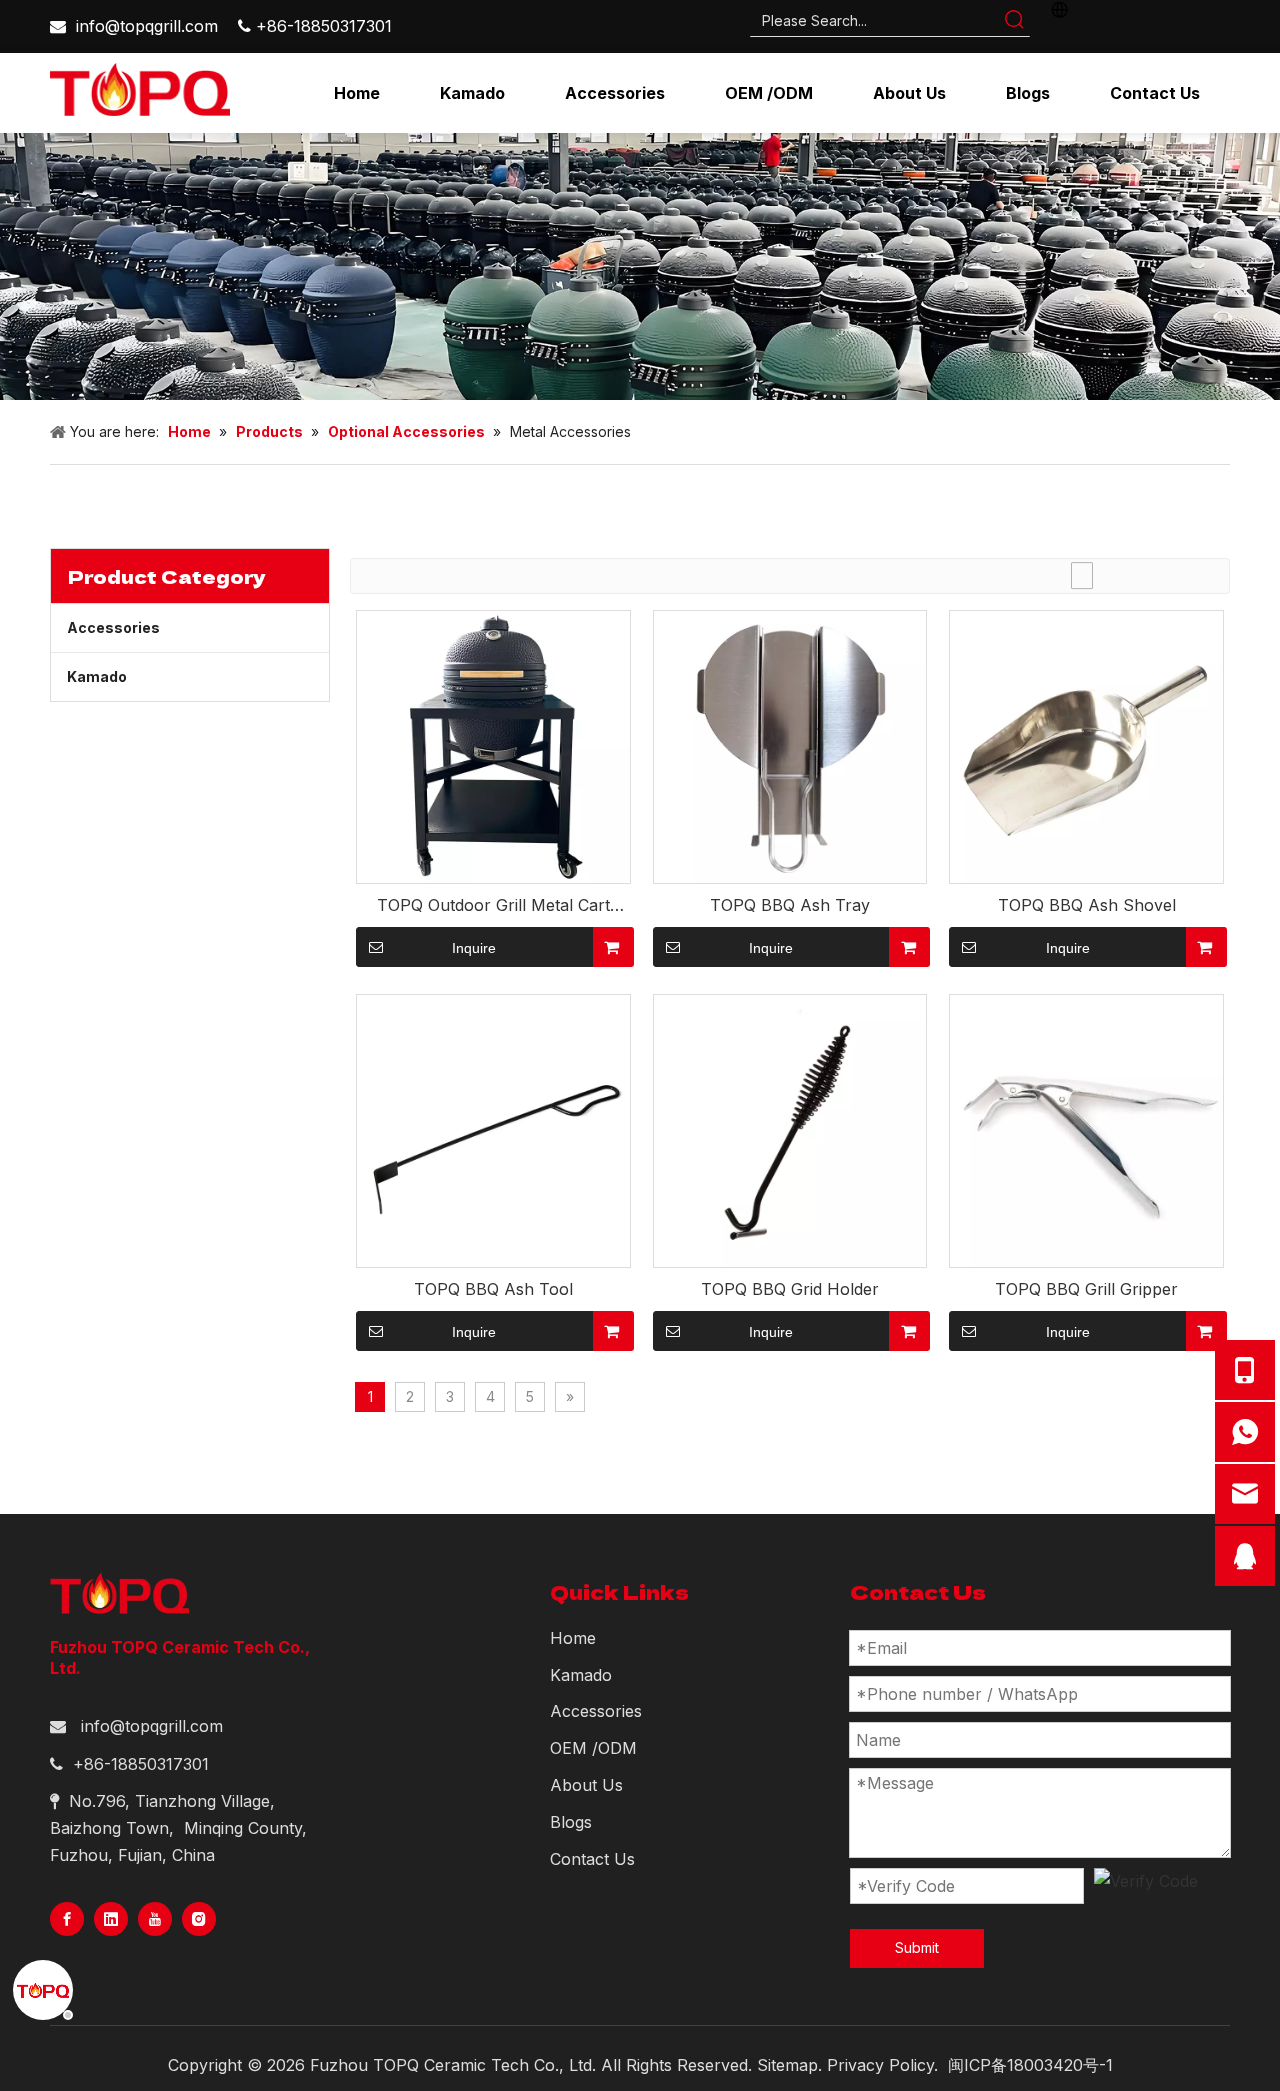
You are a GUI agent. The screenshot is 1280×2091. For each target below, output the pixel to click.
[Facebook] (67, 1919)
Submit (917, 1947)
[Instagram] (199, 1919)
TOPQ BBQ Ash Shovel (1087, 905)
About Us (586, 1785)
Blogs (571, 1822)
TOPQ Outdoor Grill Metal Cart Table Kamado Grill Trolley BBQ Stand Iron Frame (493, 905)
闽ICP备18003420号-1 (1030, 2065)
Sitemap (787, 2065)
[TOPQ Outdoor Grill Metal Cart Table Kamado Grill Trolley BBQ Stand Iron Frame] (493, 745)
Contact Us (592, 1859)
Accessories (113, 627)
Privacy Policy (880, 2065)
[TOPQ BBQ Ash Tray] (790, 745)
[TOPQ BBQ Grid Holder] (790, 1130)
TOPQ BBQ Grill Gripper (1086, 1289)
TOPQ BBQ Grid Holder (790, 1289)
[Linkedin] (111, 1919)
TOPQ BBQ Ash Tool (493, 1289)
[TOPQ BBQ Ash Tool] (493, 1130)
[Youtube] (155, 1919)
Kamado (97, 676)
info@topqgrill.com (147, 26)
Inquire (474, 948)
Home (573, 1638)
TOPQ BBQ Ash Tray (790, 905)
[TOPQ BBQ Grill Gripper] (1086, 1130)
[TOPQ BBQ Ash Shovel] (1086, 745)
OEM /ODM (593, 1748)
